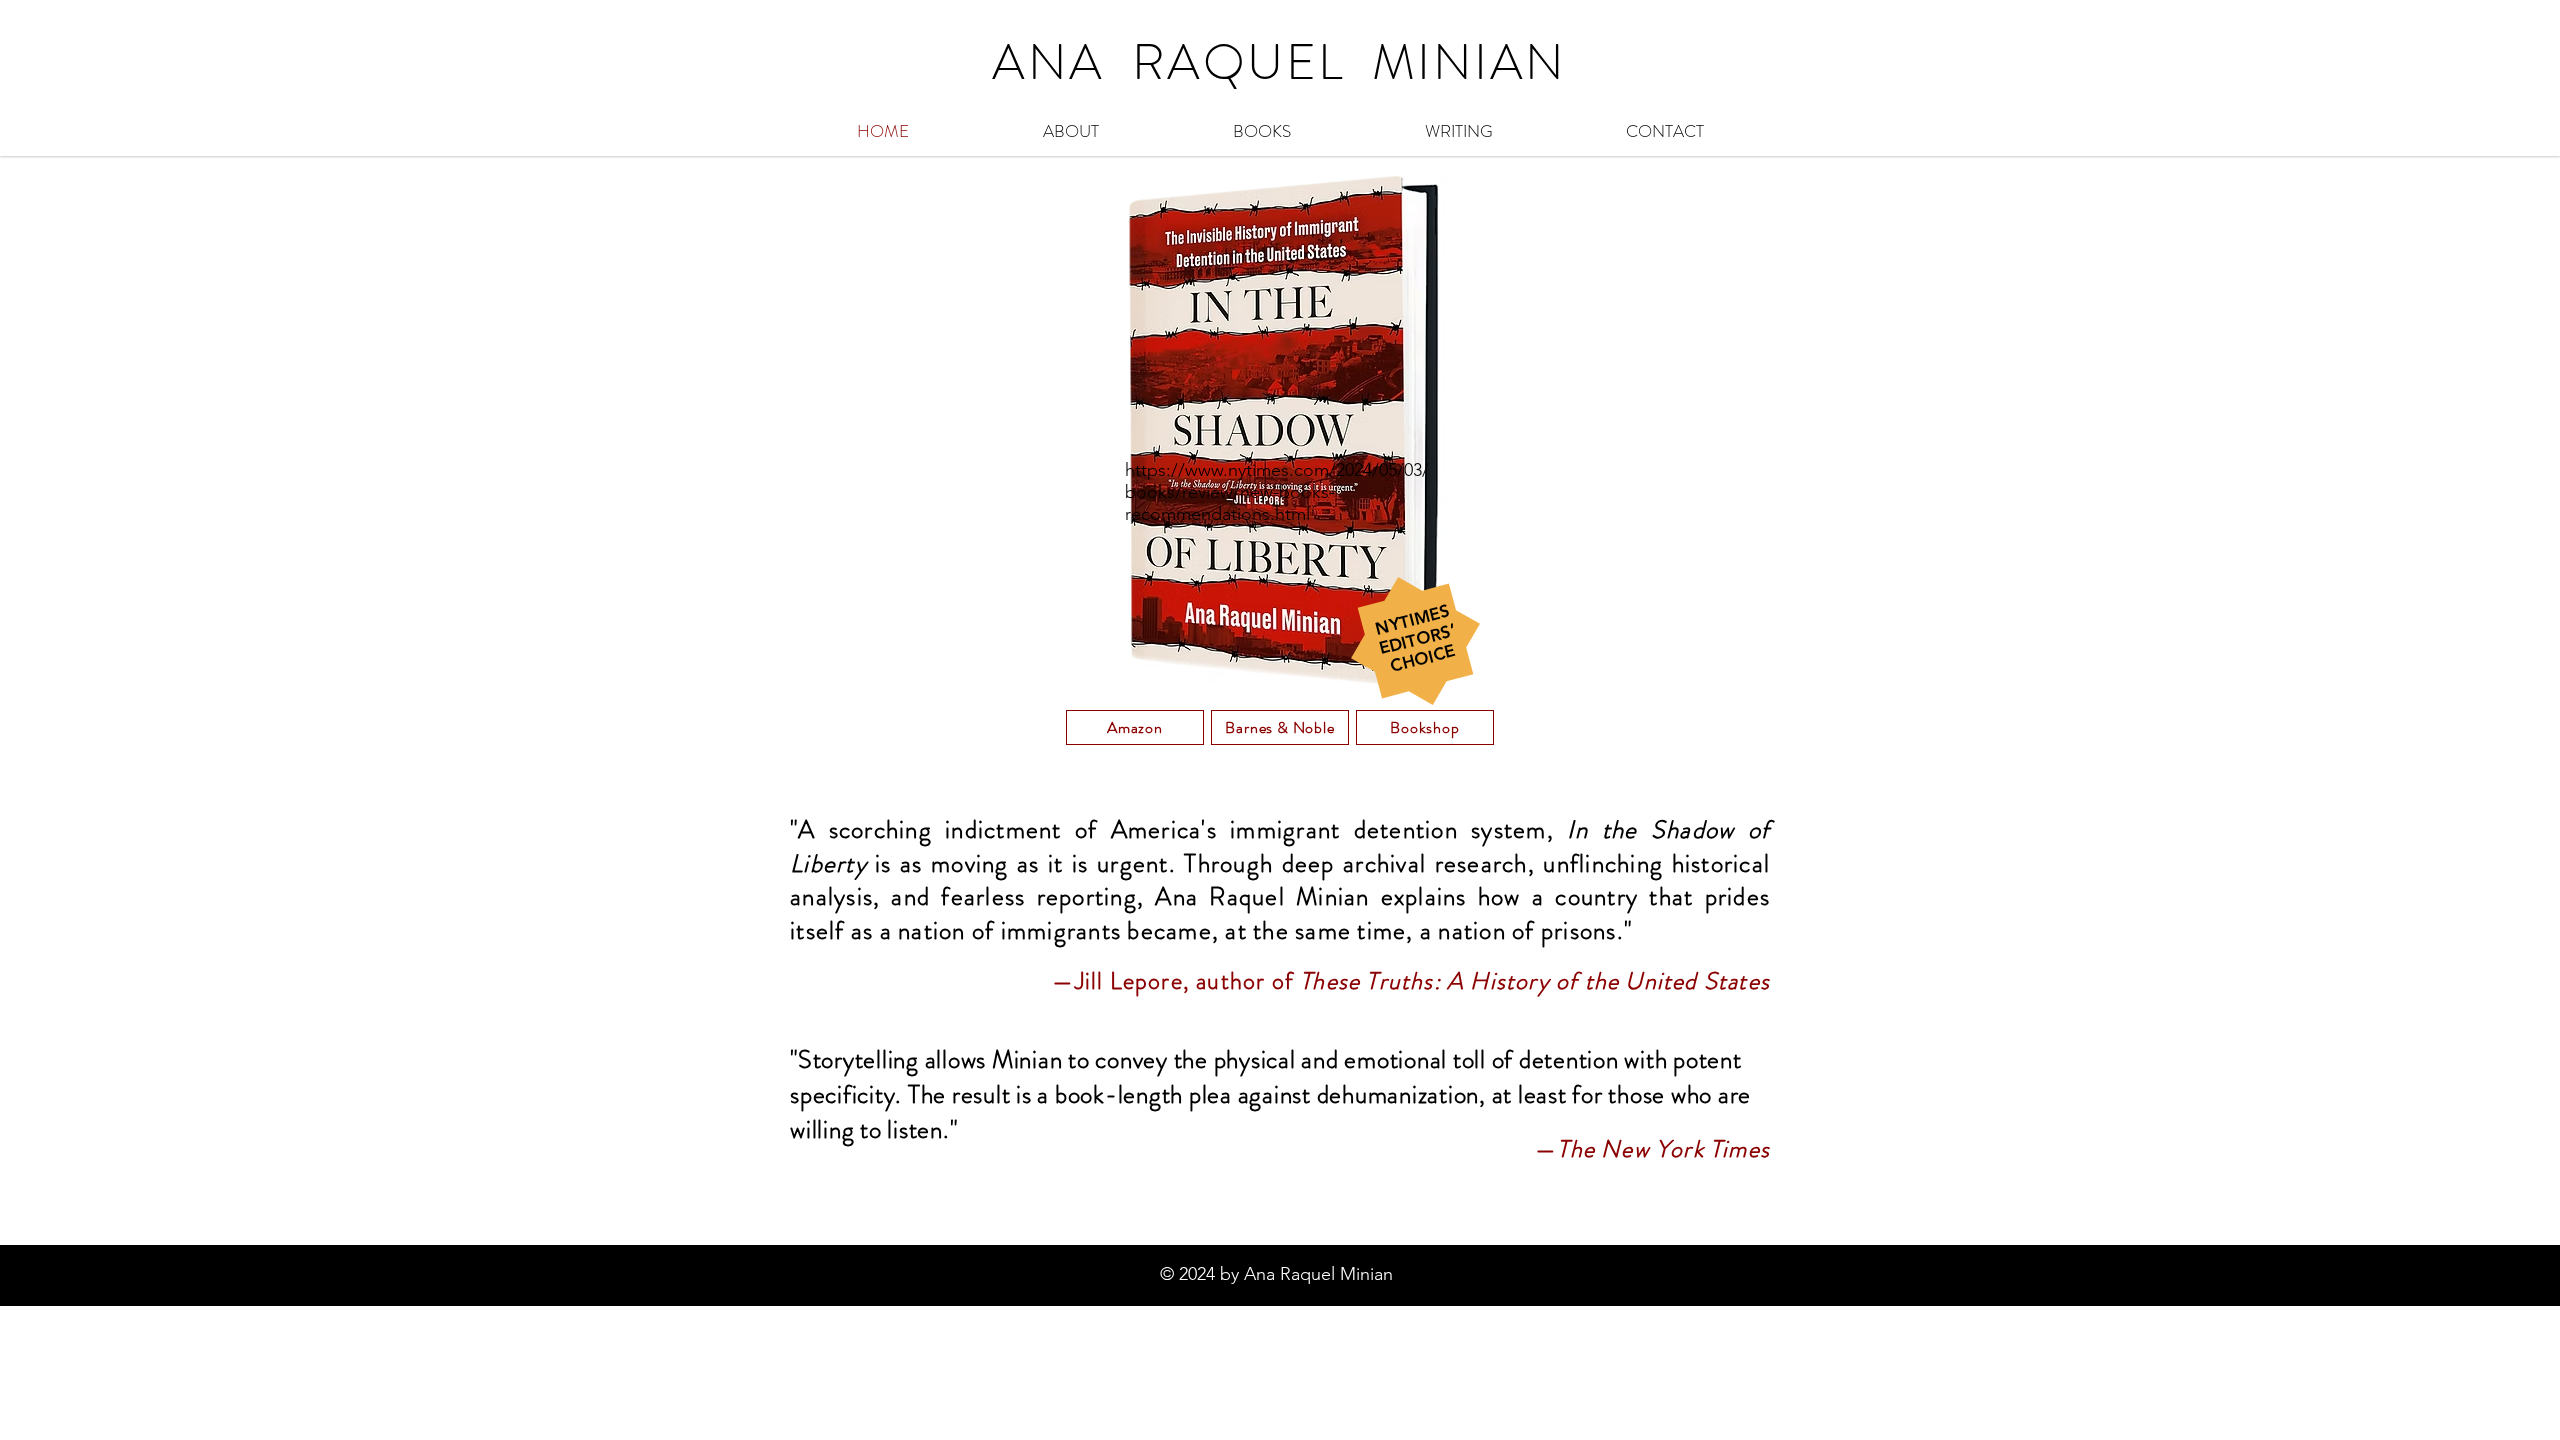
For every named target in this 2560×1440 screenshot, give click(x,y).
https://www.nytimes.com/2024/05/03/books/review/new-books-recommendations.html (1277, 492)
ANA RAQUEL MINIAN (1279, 62)
